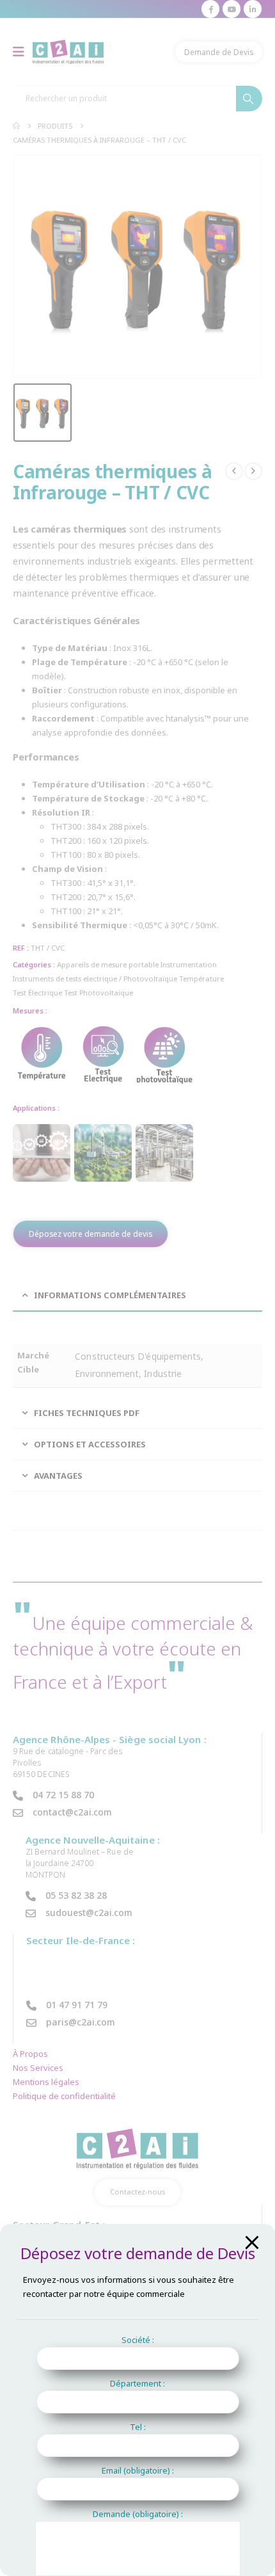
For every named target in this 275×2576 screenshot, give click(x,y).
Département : (137, 2383)
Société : (138, 2340)
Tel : (138, 2427)
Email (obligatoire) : (138, 2470)
